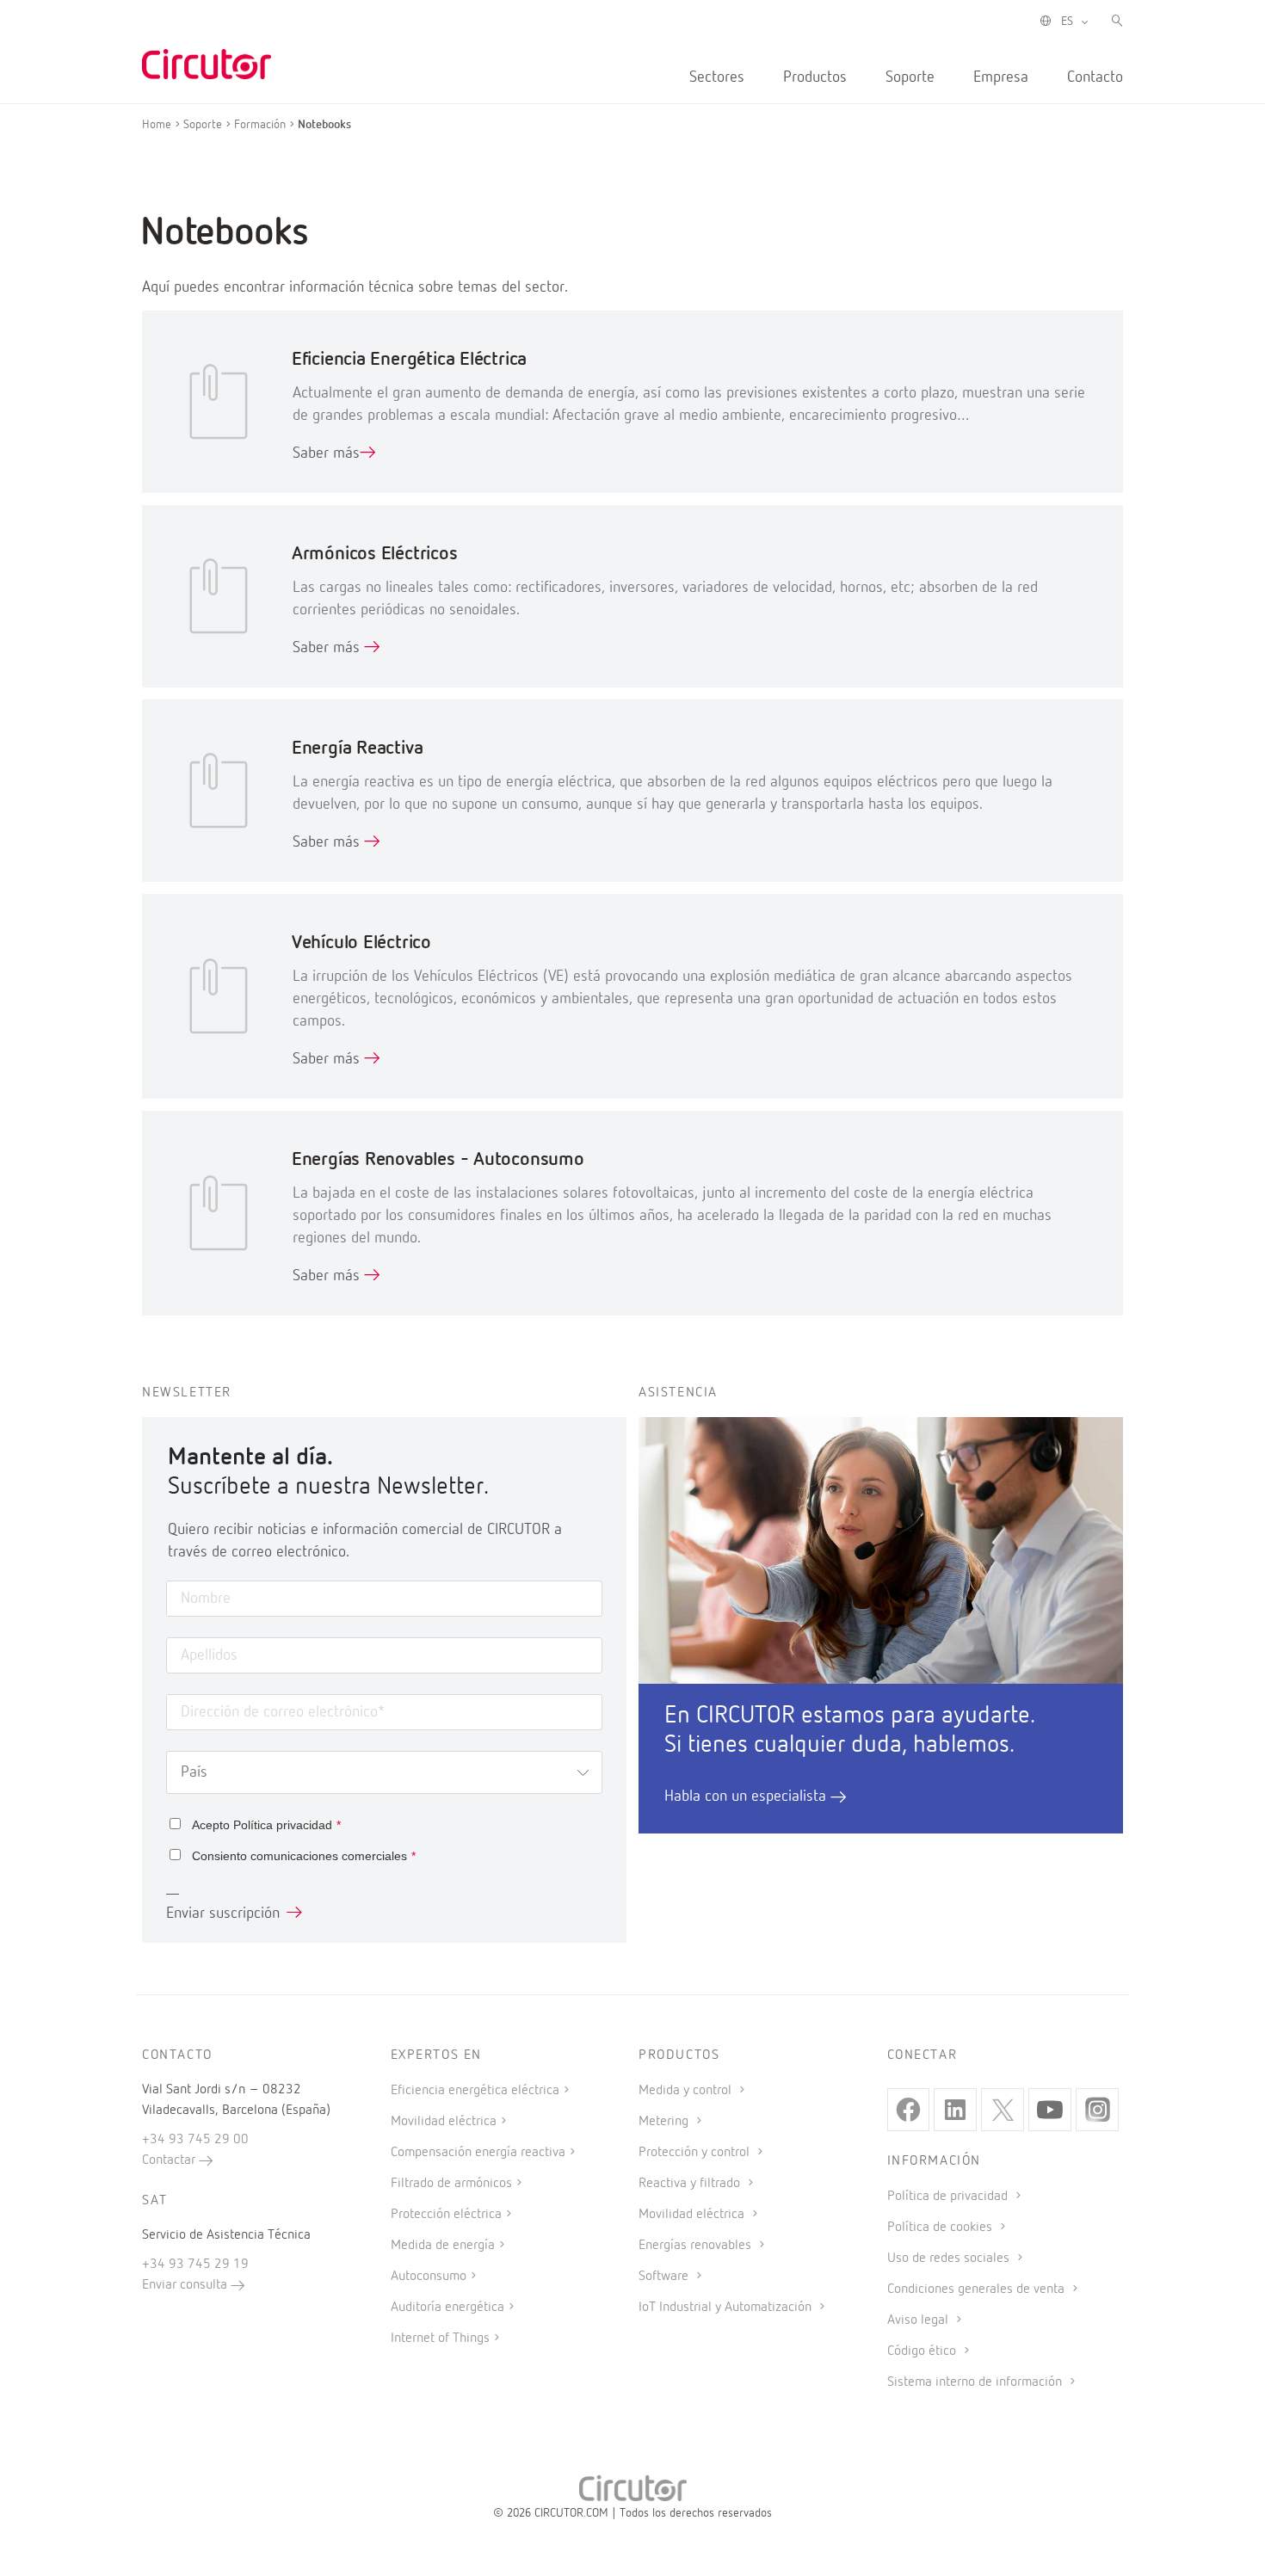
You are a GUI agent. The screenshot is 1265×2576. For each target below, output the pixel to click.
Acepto (266, 1825)
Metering (665, 2122)
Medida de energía (443, 2246)
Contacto (1095, 77)
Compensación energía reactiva (478, 2153)
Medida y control (687, 2091)
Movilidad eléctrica (444, 2122)
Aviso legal (919, 2320)
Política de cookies (941, 2228)
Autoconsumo (429, 2277)
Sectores (717, 77)
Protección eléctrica (446, 2215)
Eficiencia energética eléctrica (475, 2091)
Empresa (1001, 77)
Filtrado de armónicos (451, 2184)
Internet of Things (440, 2339)
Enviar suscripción (223, 1914)
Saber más (326, 453)
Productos (815, 77)
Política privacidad (283, 1825)
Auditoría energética (447, 2308)
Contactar (170, 2160)
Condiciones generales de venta (978, 2289)
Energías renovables (697, 2246)
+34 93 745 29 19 (195, 2265)
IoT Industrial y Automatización (727, 2308)
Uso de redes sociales (950, 2259)
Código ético (923, 2351)
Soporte (910, 77)
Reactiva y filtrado (691, 2184)
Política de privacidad (949, 2197)
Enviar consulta (186, 2285)
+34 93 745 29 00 (195, 2140)
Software (665, 2277)
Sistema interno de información (976, 2382)
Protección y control (696, 2153)
